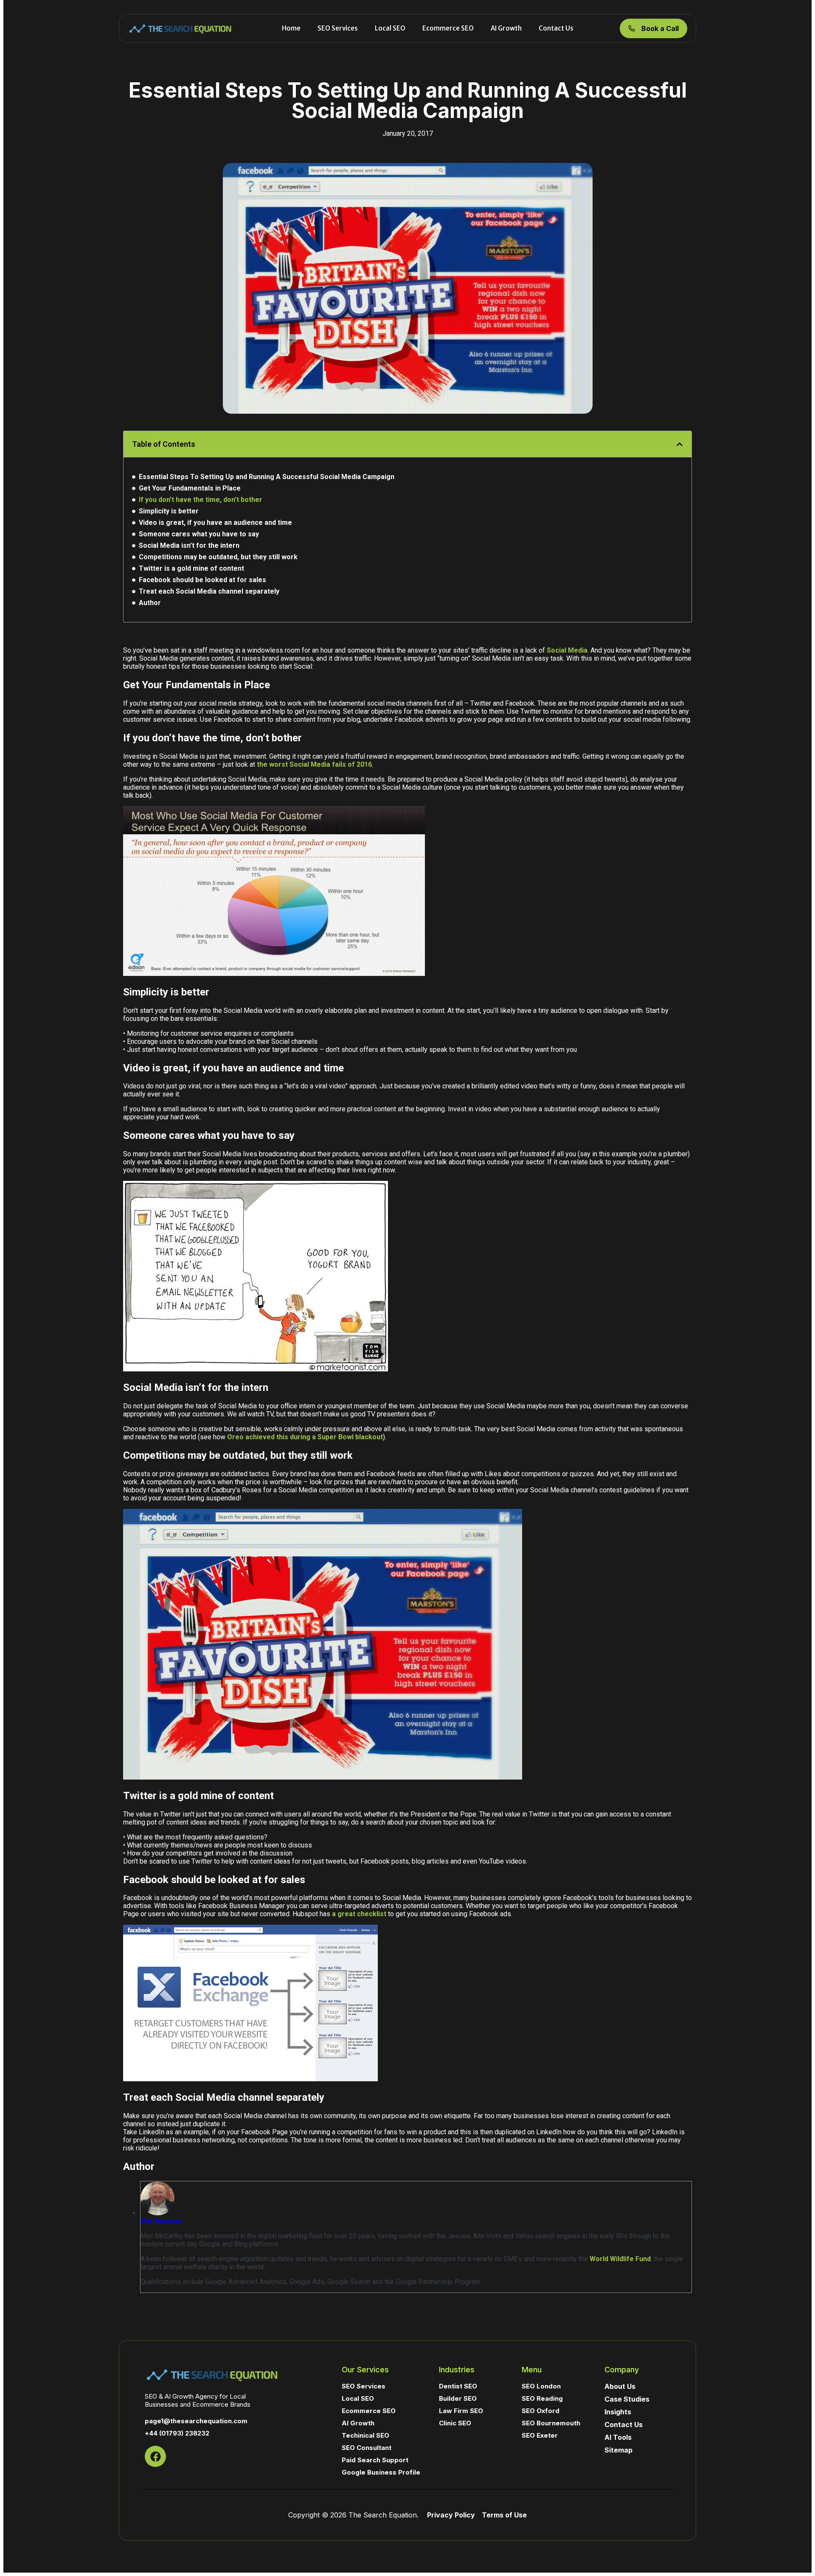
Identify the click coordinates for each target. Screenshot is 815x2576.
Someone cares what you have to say (199, 534)
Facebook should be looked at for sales (202, 580)
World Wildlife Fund (620, 2259)
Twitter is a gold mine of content (191, 568)
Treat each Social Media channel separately (209, 591)
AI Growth (506, 28)
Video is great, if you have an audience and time (215, 523)
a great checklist (359, 1914)
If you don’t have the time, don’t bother (201, 500)
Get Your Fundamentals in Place (190, 488)
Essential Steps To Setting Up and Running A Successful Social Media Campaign (267, 477)
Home (291, 28)
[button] (680, 444)
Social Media (567, 650)
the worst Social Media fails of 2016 (314, 764)
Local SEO (390, 28)
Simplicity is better (169, 511)
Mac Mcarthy (161, 2221)
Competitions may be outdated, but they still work (218, 557)
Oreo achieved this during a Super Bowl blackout (305, 1437)
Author (150, 603)
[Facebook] (155, 2456)
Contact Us (556, 28)
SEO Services (338, 28)
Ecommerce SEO (448, 28)
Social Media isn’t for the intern (189, 545)
